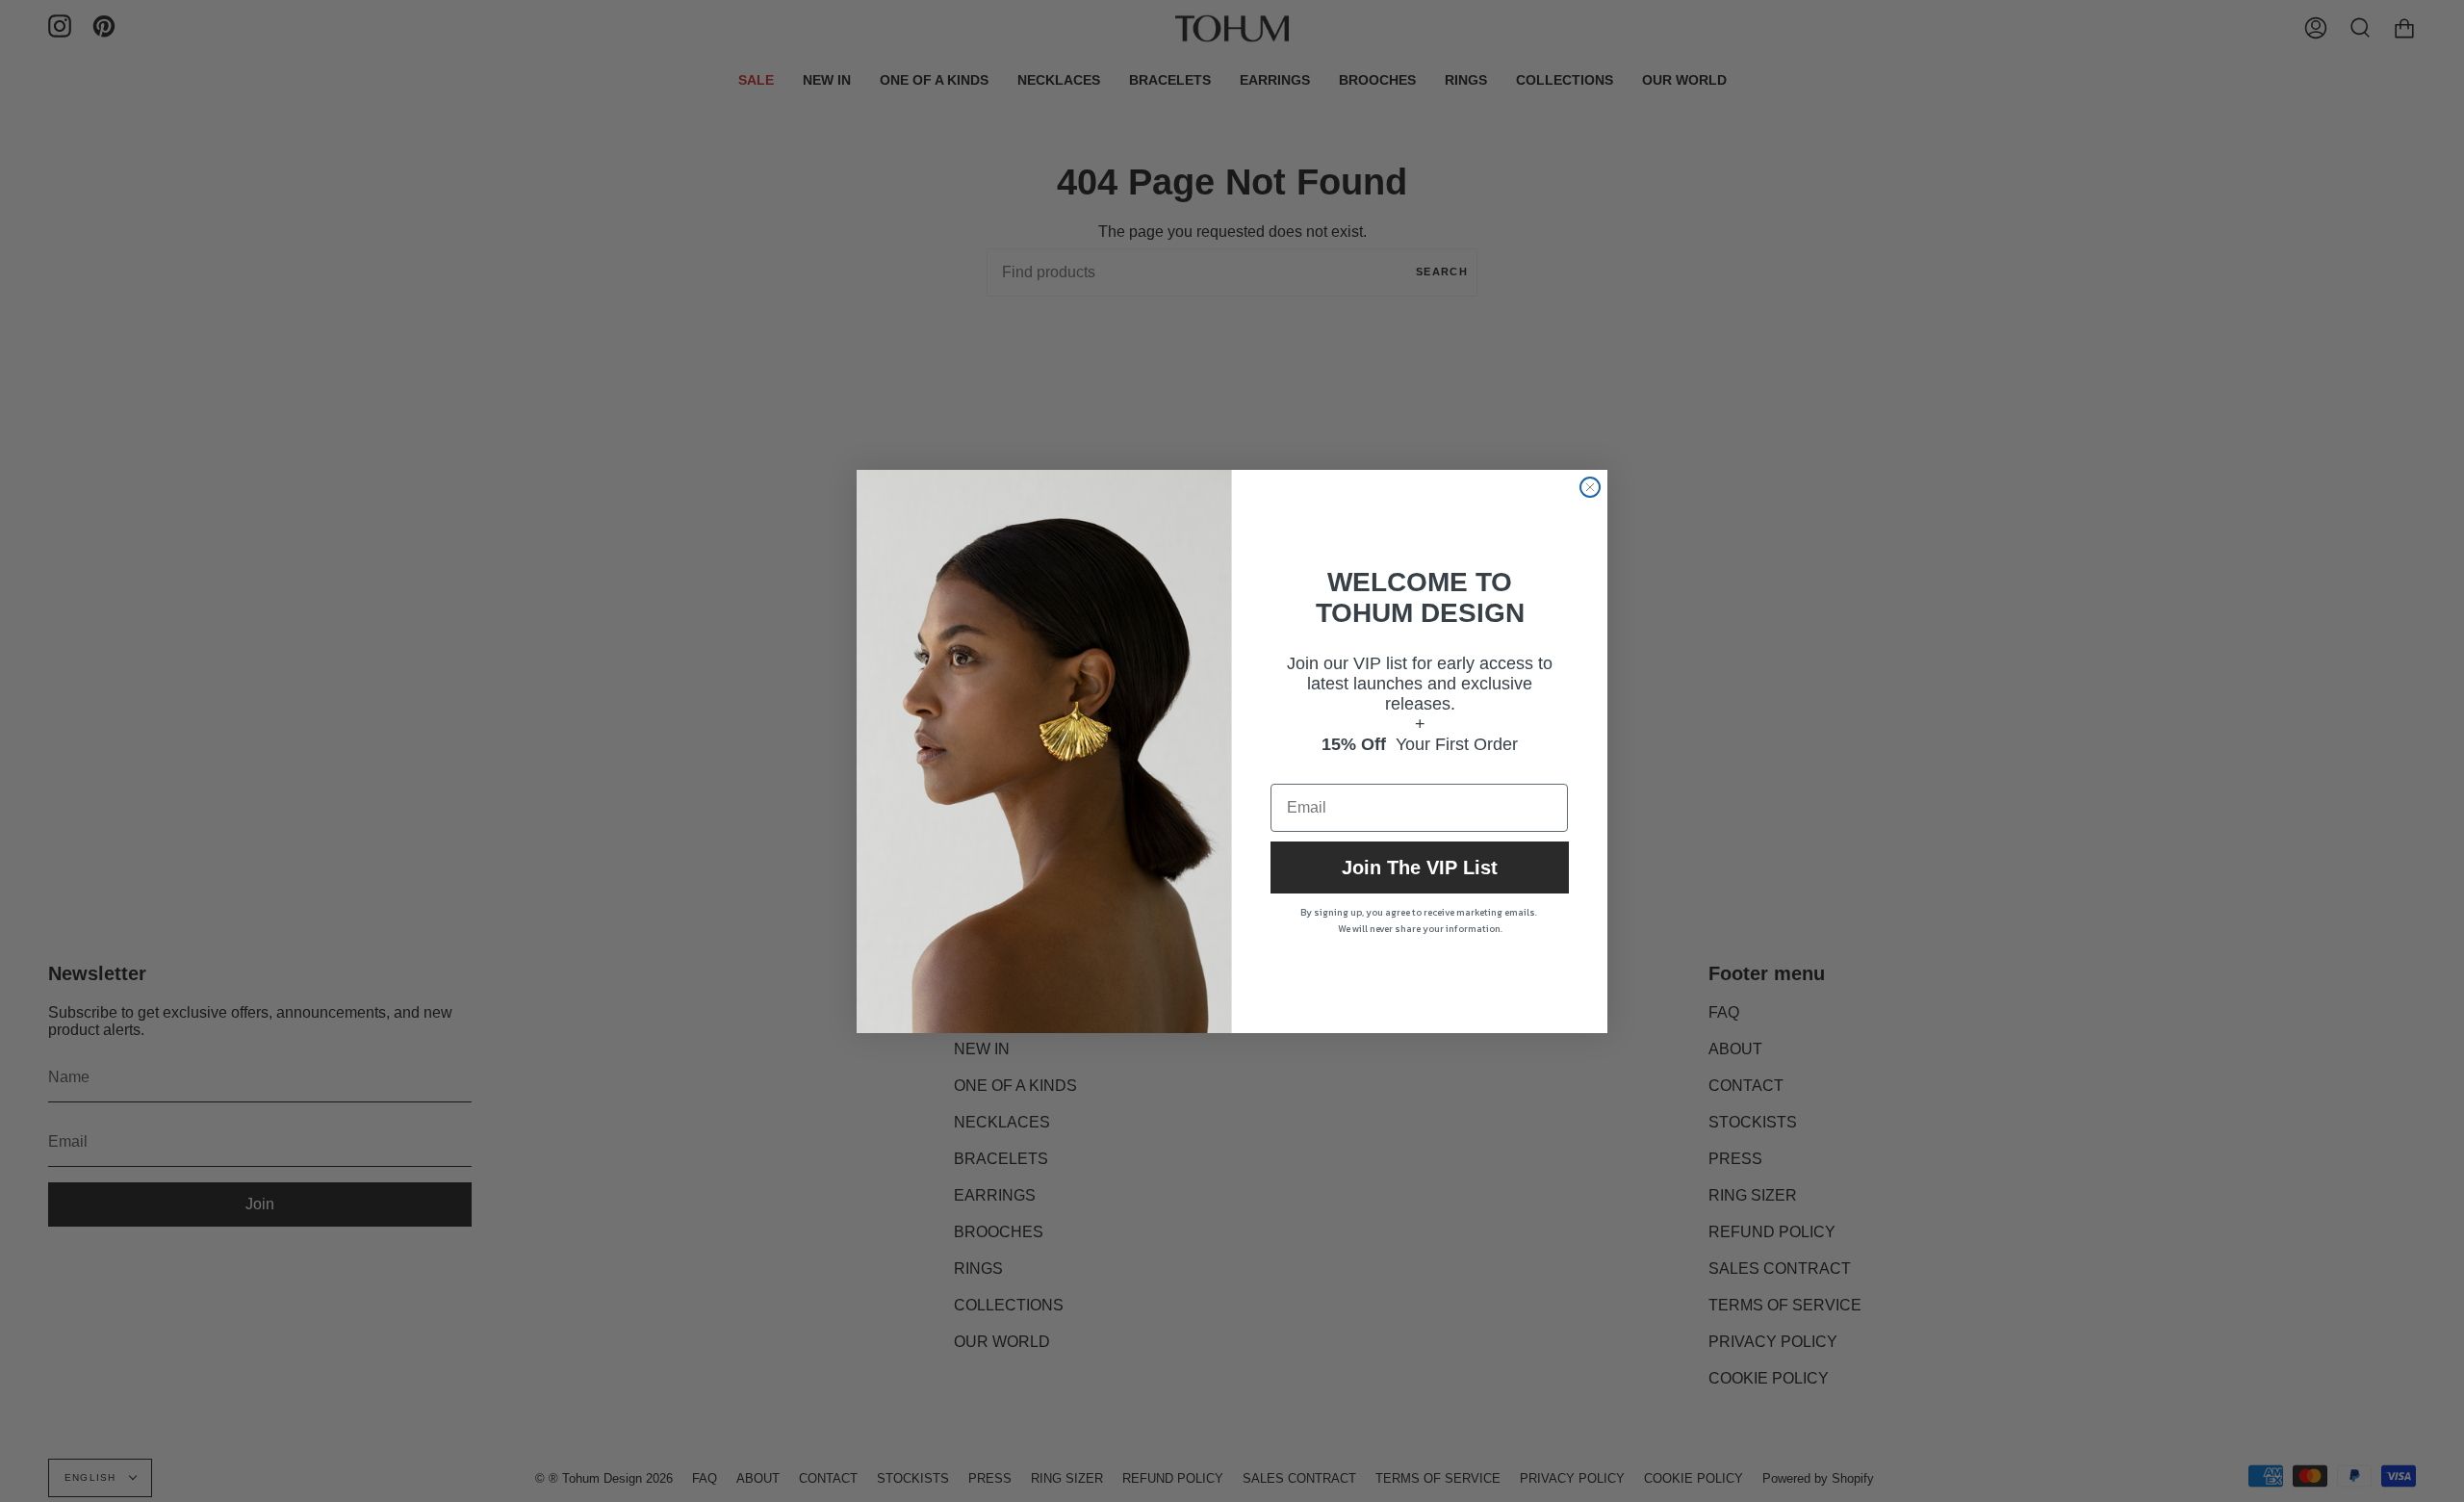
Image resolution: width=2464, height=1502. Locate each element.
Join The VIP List (1420, 868)
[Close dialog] (1590, 487)
